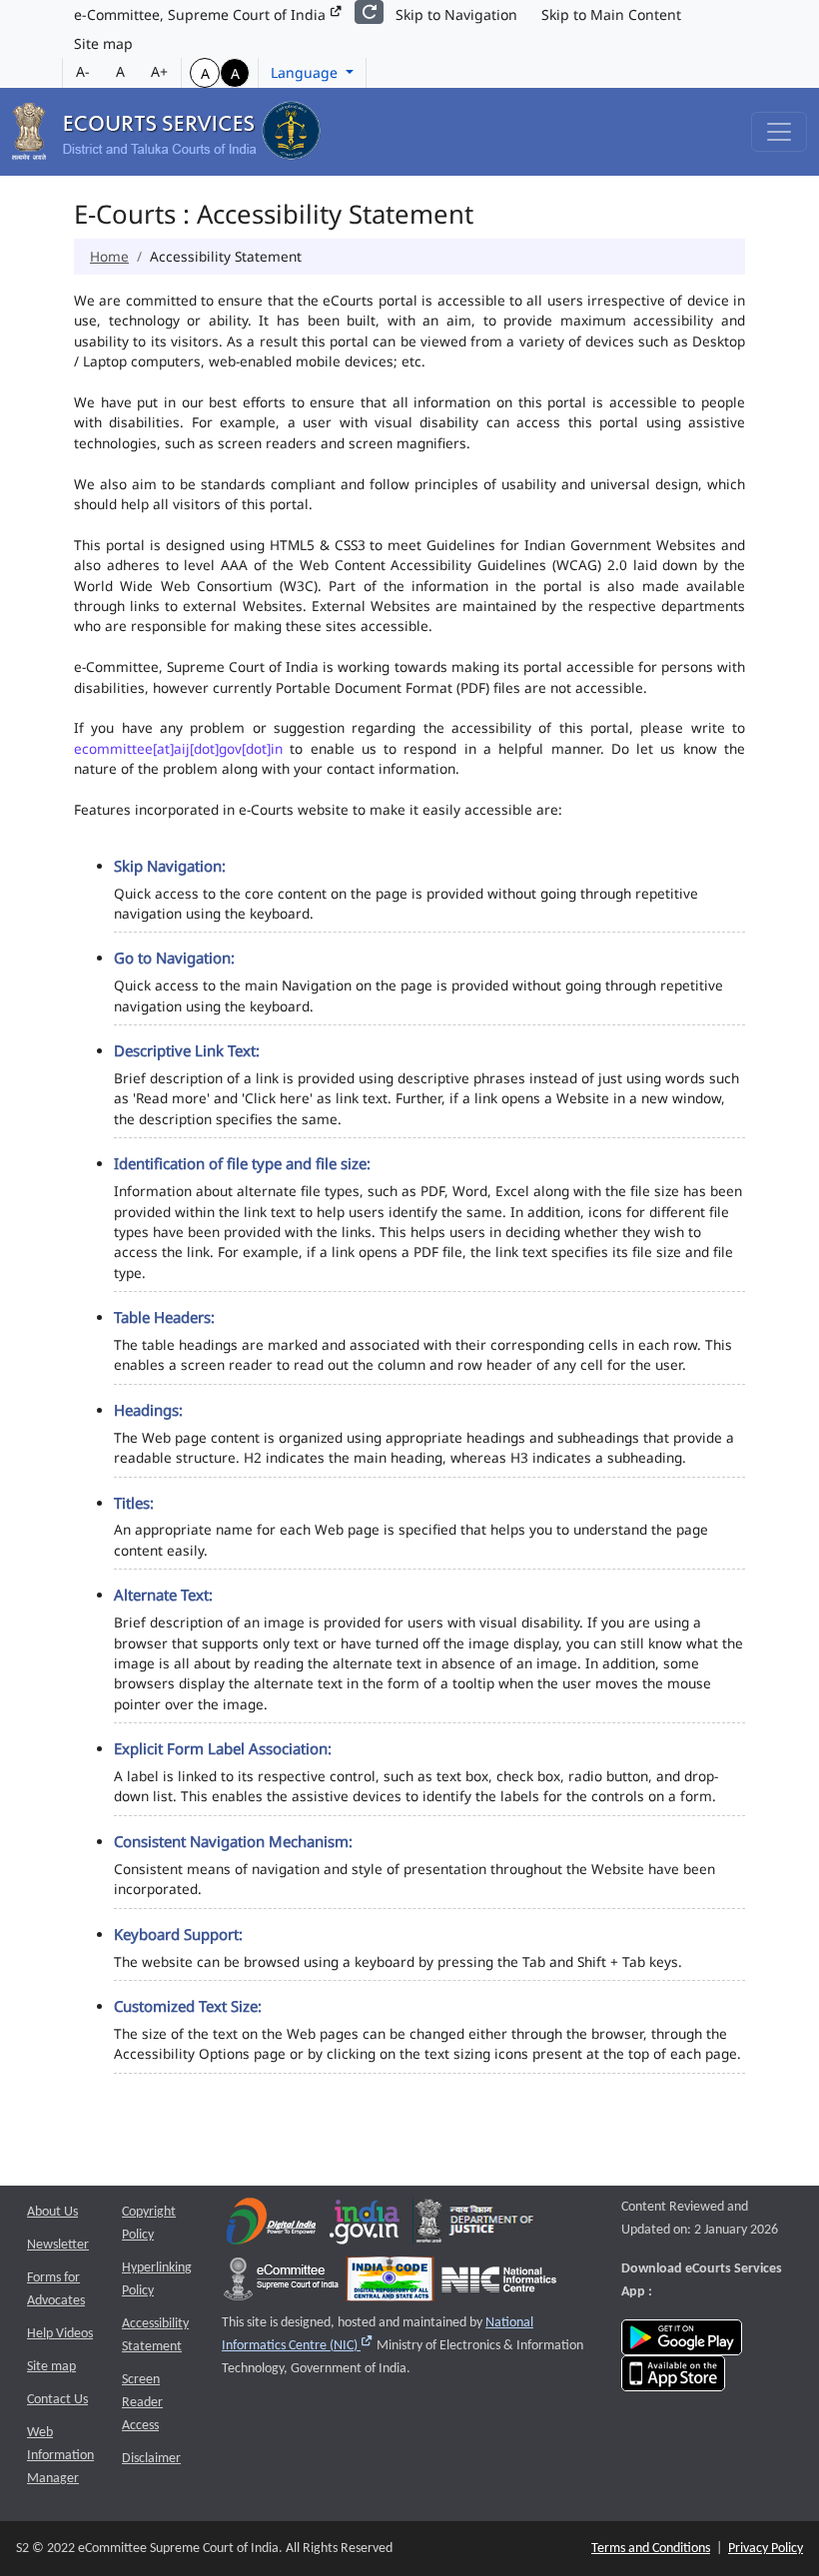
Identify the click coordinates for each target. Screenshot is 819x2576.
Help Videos (60, 2334)
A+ (159, 71)
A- (83, 71)
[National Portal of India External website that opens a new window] (366, 2226)
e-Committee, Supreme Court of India (202, 14)
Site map (103, 43)
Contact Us (57, 2400)
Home (109, 256)
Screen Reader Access (142, 2403)
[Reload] (369, 12)
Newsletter (58, 2245)
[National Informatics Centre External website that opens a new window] (499, 2284)
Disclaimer (151, 2459)
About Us (52, 2212)
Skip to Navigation (456, 14)
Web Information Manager (60, 2456)
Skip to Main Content (611, 14)
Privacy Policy (766, 2549)
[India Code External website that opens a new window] (390, 2284)
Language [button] (306, 72)
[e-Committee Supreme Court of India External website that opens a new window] (281, 2284)
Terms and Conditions (651, 2549)
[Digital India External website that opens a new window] (271, 2226)
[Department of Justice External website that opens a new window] (475, 2226)
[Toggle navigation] (779, 132)
